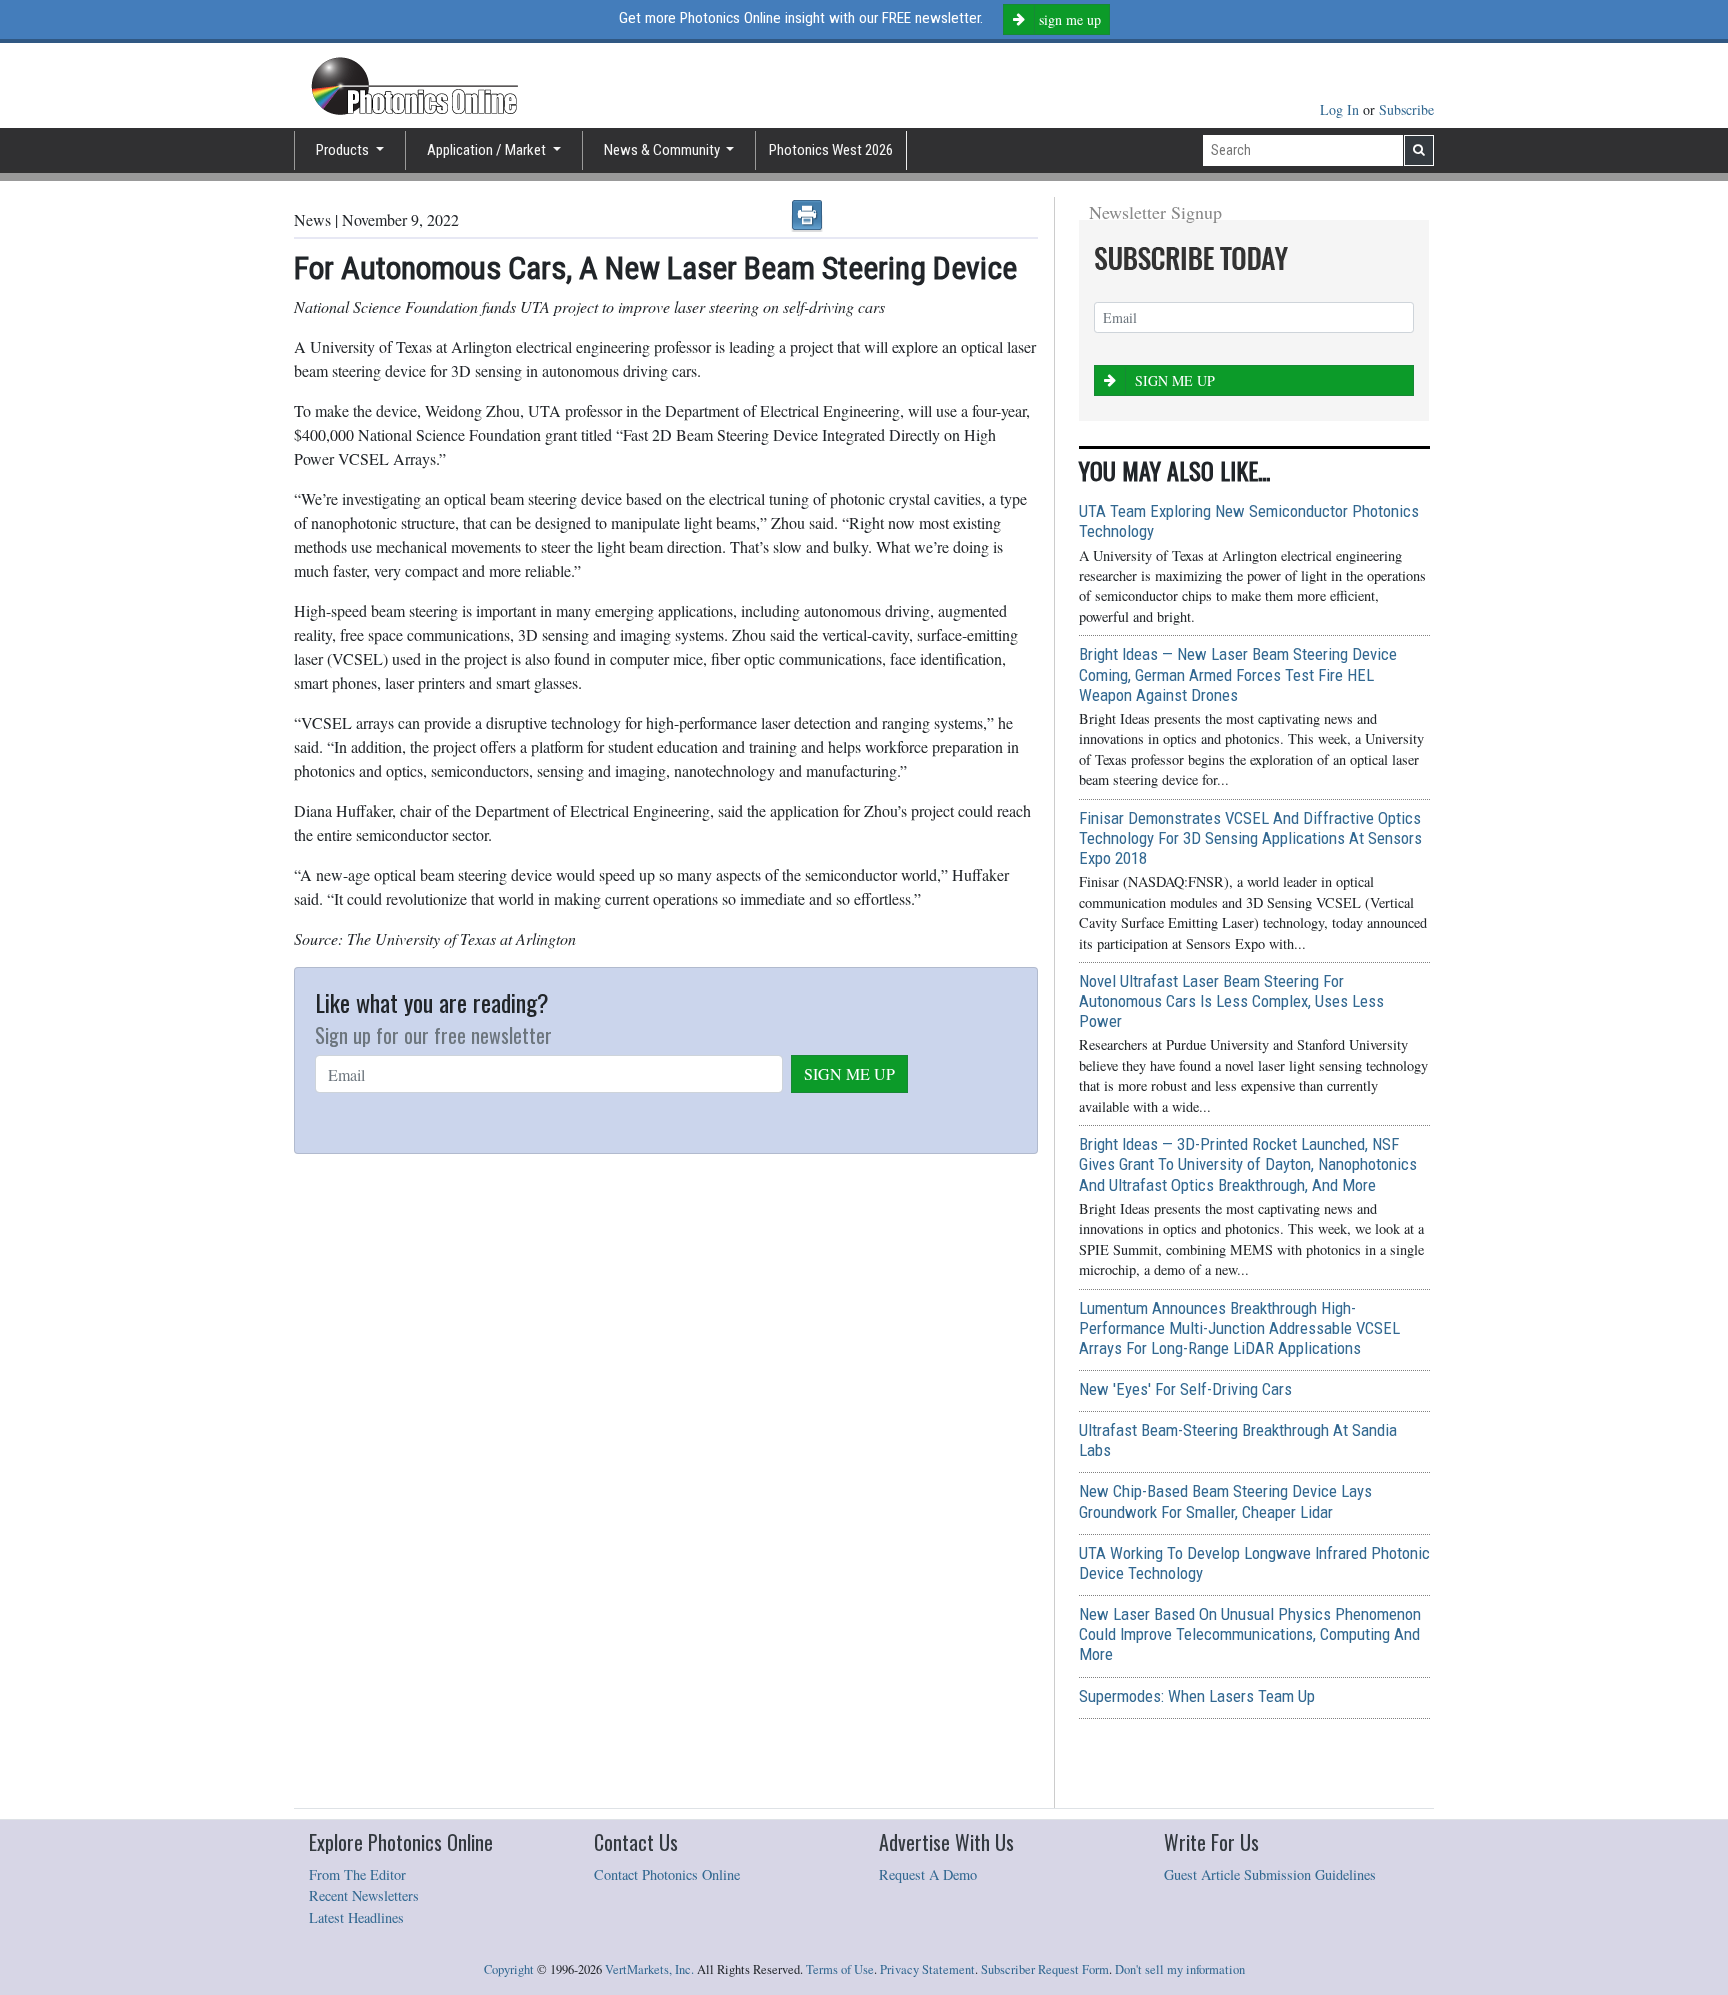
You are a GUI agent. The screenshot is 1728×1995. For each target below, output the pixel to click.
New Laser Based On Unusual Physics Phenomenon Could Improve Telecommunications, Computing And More (1250, 1634)
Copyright (509, 1969)
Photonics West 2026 (831, 150)
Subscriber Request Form (1045, 1969)
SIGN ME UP (849, 1073)
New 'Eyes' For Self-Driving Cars (1185, 1389)
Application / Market (488, 150)
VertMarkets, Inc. (649, 1969)
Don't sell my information (1180, 1969)
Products (344, 150)
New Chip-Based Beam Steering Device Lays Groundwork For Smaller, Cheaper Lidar (1225, 1501)
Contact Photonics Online (667, 1874)
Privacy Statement (927, 1969)
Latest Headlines (356, 1917)
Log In (1341, 109)
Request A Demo (928, 1874)
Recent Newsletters (364, 1895)
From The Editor (357, 1874)
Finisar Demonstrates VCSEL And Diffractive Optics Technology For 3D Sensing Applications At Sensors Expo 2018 (1250, 838)
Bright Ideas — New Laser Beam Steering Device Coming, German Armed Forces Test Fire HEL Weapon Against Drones (1238, 674)
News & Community (663, 150)
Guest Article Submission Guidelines (1270, 1874)
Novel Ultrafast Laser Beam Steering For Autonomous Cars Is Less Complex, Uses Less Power (1231, 1001)
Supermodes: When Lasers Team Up (1197, 1696)
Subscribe (1406, 109)
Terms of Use (840, 1969)
